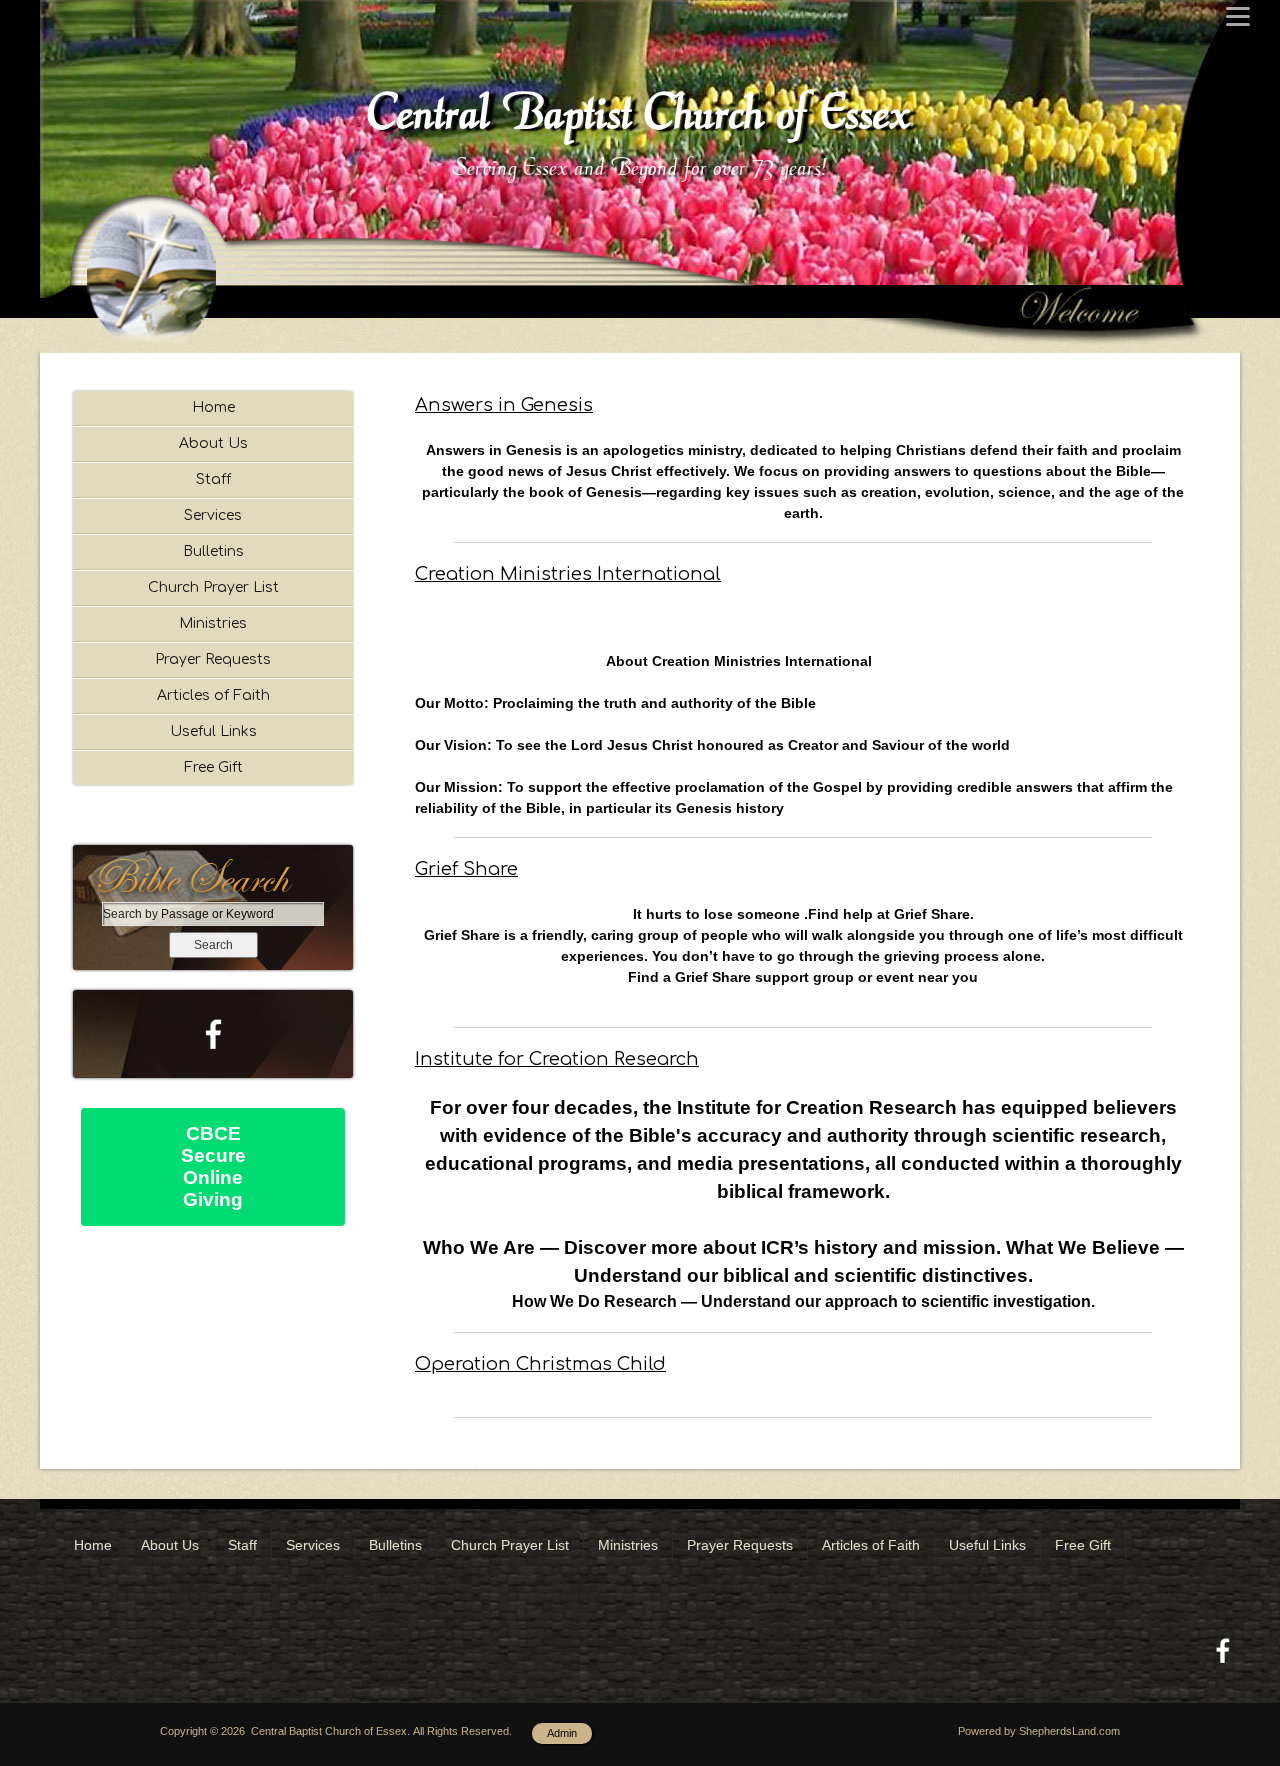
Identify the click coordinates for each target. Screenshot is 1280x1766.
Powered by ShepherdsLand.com (1039, 1731)
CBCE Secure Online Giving (213, 1166)
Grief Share (466, 869)
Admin (562, 1733)
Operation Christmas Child (540, 1364)
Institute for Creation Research (557, 1059)
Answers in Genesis (504, 405)
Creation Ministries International (568, 574)
